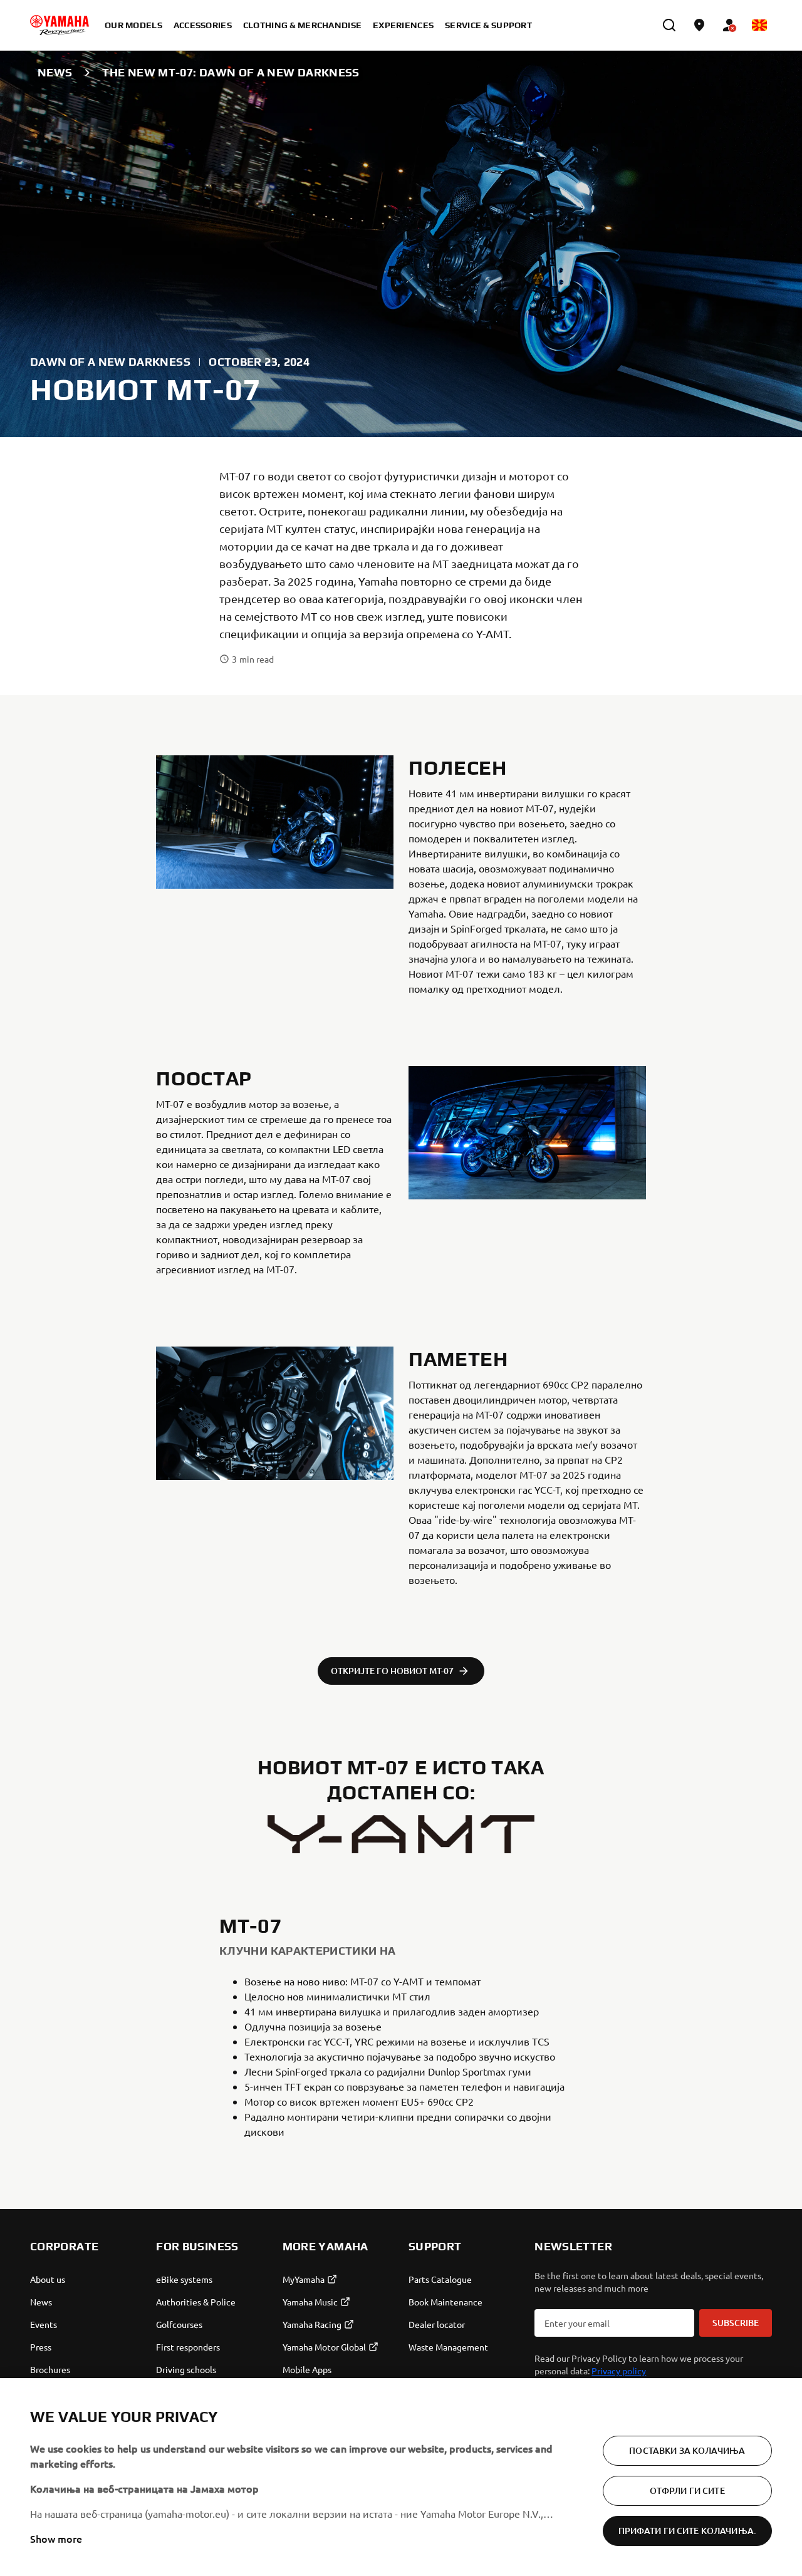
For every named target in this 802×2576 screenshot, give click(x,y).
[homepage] (60, 25)
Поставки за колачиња (687, 2450)
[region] (401, 2477)
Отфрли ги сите (687, 2491)
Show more (56, 2538)
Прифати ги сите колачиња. (688, 2531)
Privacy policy (619, 2371)
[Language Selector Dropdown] (759, 25)
